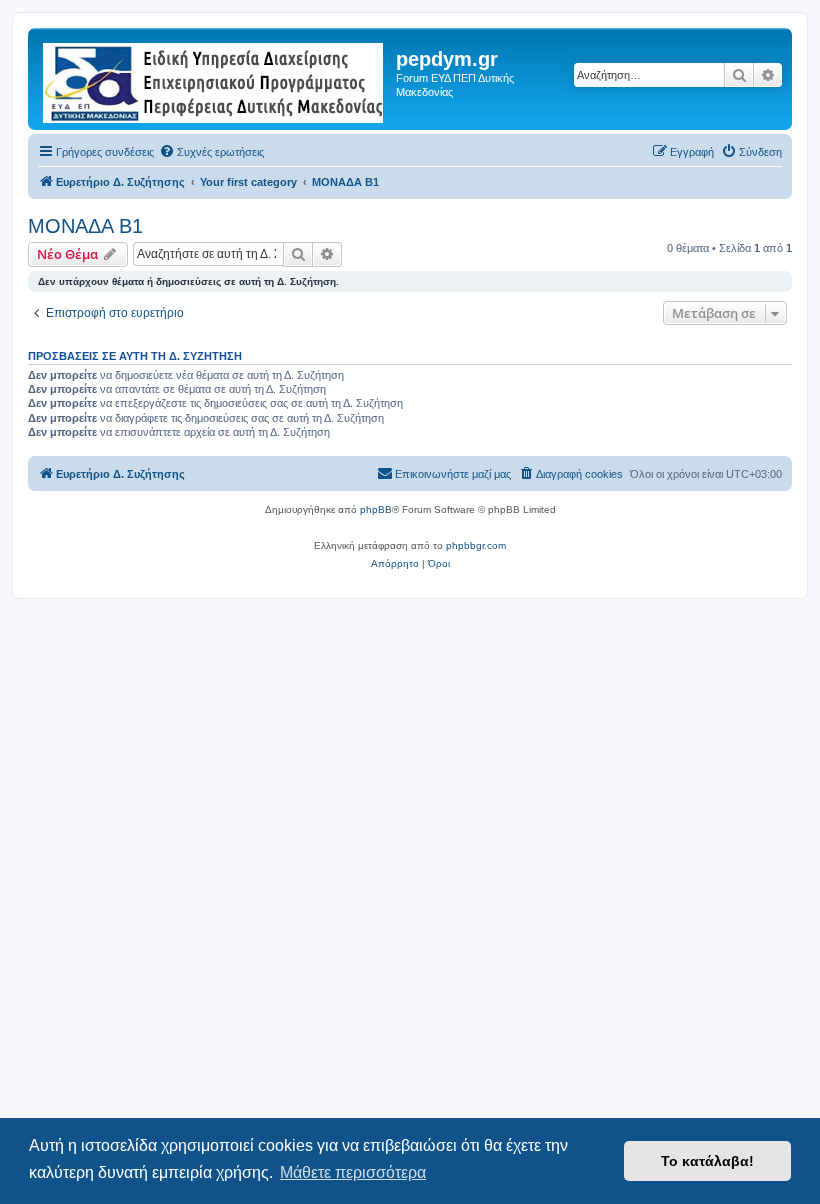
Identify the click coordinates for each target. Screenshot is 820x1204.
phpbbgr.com (476, 545)
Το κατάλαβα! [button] (707, 1161)
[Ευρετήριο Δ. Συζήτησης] (214, 79)
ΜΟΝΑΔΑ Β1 (85, 226)
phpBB (376, 509)
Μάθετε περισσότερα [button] (353, 1172)
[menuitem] (211, 152)
